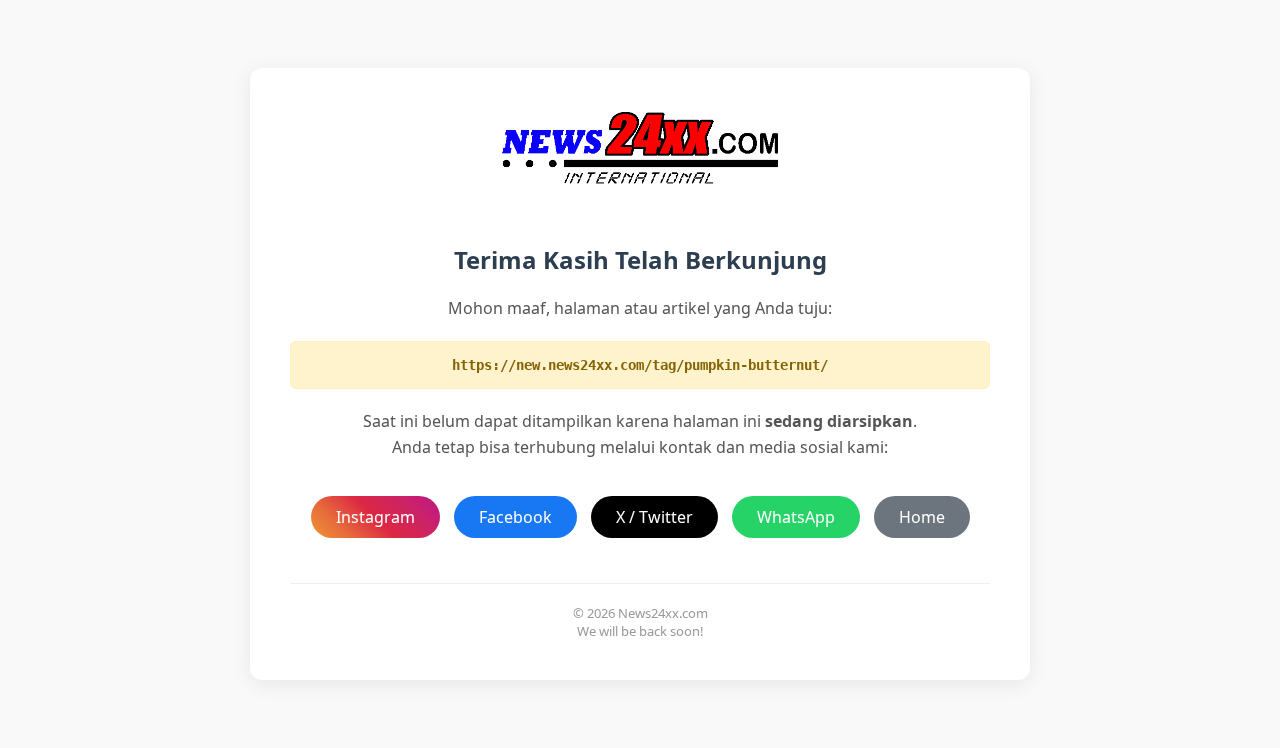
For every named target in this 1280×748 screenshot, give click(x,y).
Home (922, 517)
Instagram (375, 517)
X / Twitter (654, 517)
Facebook (515, 517)
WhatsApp (796, 517)
